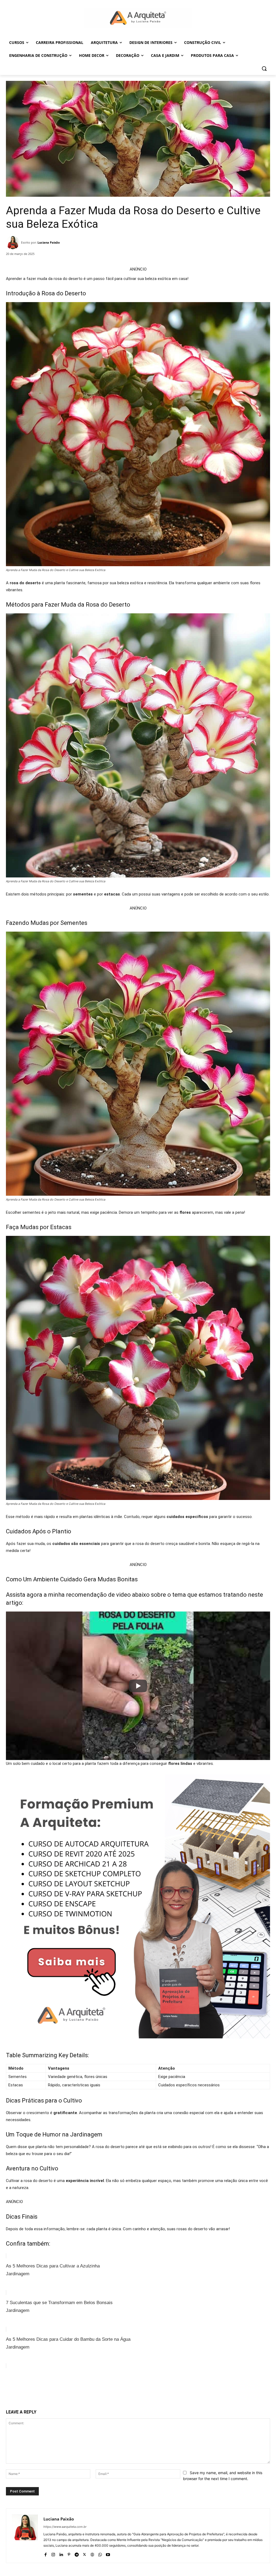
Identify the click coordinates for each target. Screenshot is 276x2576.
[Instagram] (53, 2553)
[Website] (92, 2553)
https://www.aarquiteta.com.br (65, 2527)
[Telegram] (77, 2553)
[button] (264, 68)
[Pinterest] (68, 2392)
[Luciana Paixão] (13, 243)
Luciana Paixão (49, 242)
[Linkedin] (61, 2553)
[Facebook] (43, 2392)
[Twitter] (56, 2392)
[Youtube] (108, 2553)
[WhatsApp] (80, 2392)
